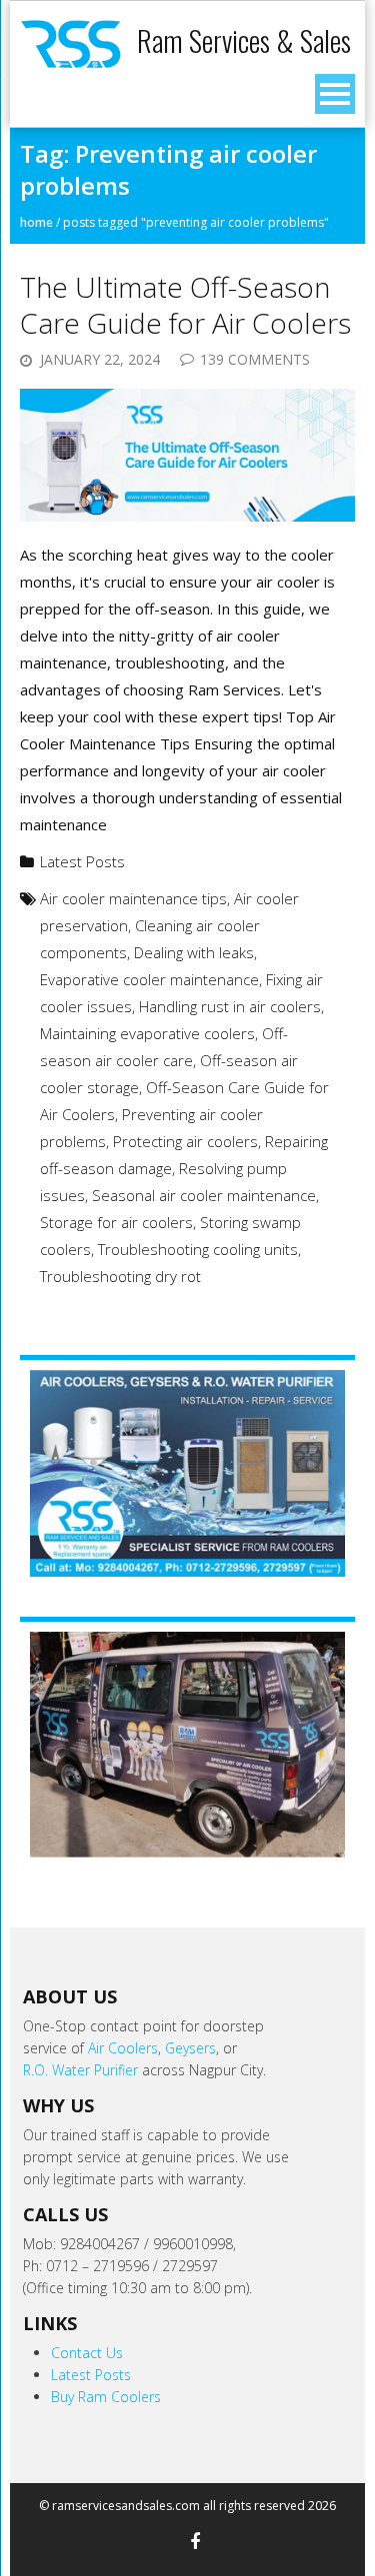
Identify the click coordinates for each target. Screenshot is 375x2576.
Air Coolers (123, 2048)
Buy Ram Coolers (106, 2397)
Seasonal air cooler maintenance (204, 1195)
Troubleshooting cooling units (198, 1249)
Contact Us (87, 2353)
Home (36, 222)
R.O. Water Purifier (80, 2070)
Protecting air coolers (185, 1141)
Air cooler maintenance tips (133, 898)
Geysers (190, 2048)
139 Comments (255, 359)
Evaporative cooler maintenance (149, 979)
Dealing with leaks (194, 952)
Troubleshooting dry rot (120, 1276)
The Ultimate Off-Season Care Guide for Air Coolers (185, 305)
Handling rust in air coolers (230, 1006)
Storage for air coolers (116, 1222)
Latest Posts (82, 861)
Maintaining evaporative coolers (147, 1033)
